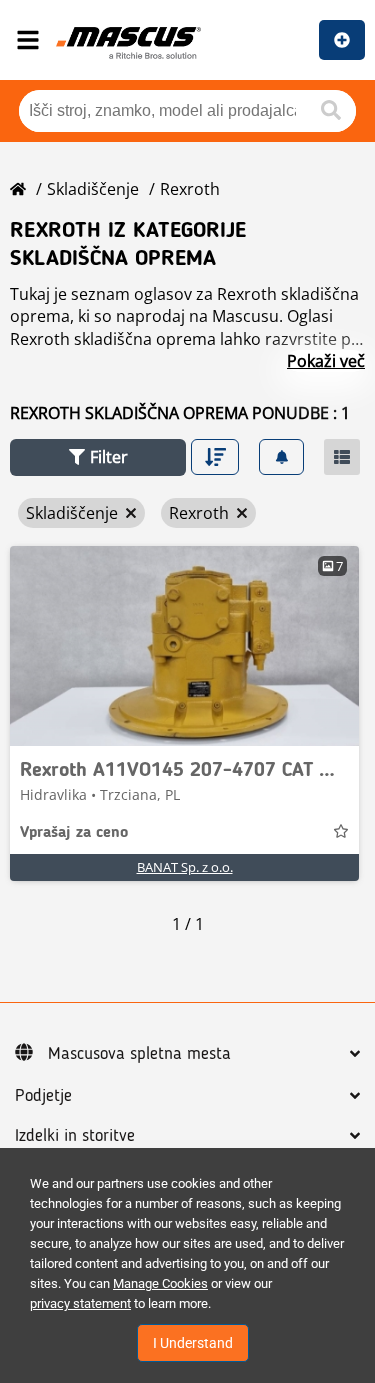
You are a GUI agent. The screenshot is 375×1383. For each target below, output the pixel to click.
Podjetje (43, 1096)
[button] (98, 457)
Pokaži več (326, 361)
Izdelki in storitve (75, 1136)
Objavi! (342, 40)
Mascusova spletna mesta (139, 1054)
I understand (193, 1343)
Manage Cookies (160, 1283)
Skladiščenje (93, 189)
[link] (184, 646)
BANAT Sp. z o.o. (185, 867)
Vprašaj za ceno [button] (74, 833)
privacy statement (80, 1303)
